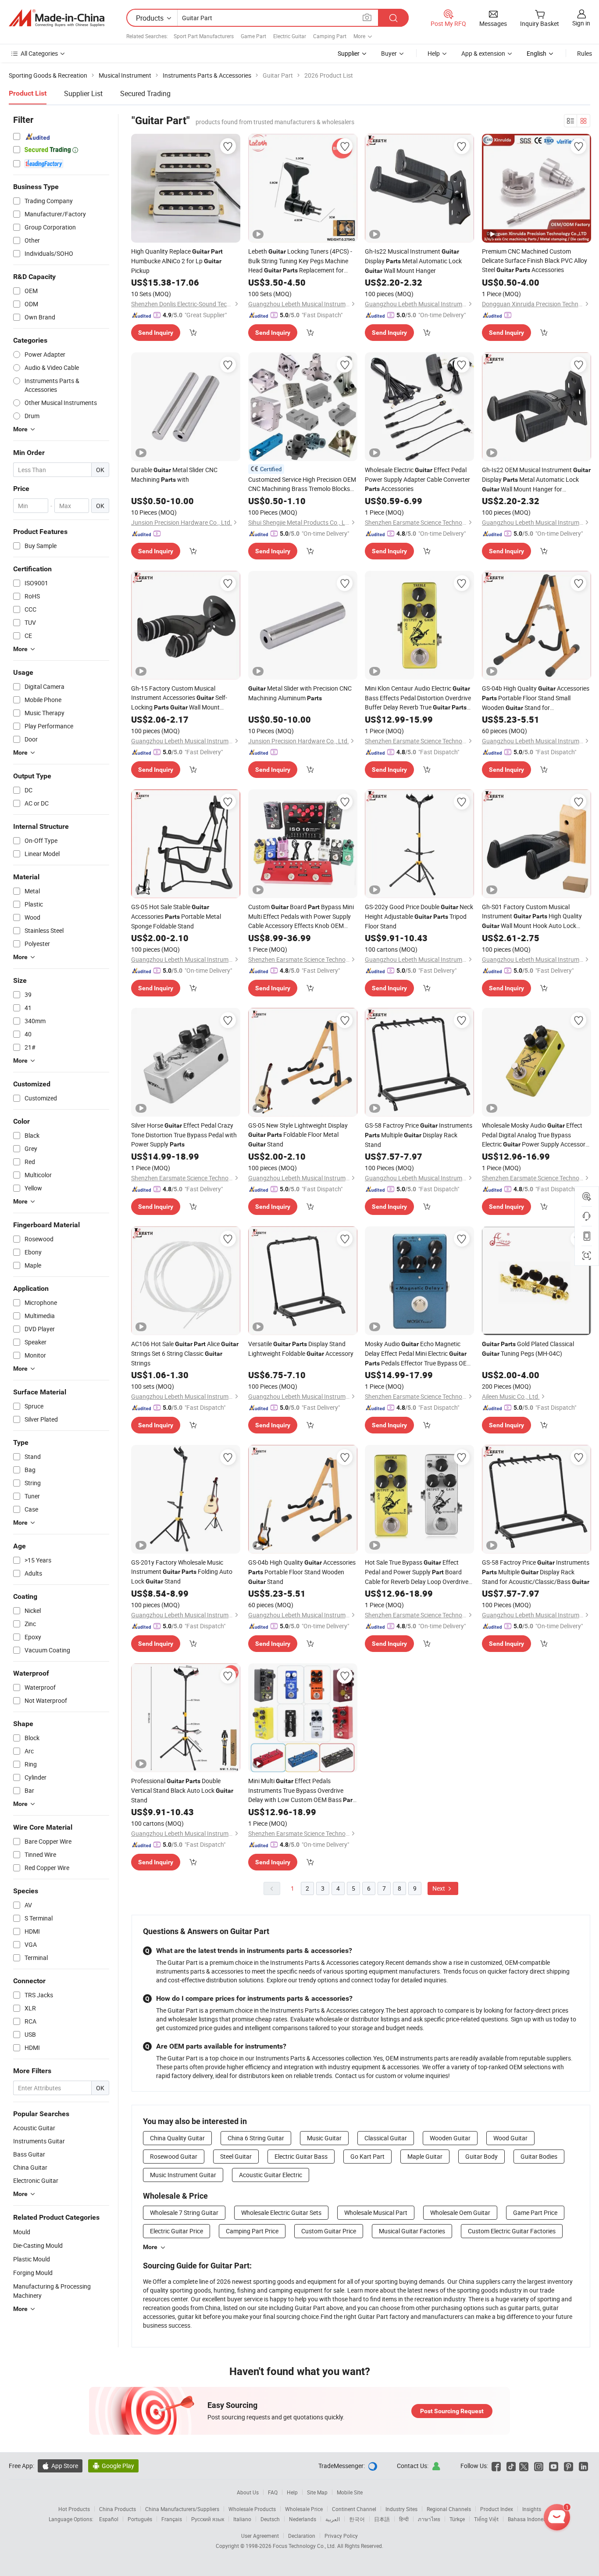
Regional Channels (449, 2509)
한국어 (357, 2519)
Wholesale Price (304, 2509)
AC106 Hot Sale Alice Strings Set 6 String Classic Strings (185, 1353)
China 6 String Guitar (256, 2138)
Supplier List (83, 93)
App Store (60, 2466)
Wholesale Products (252, 2509)
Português (140, 2519)
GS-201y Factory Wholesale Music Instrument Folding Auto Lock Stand (182, 1572)
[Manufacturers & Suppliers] (57, 18)
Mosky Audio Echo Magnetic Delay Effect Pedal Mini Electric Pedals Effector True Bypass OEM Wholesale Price (418, 1354)
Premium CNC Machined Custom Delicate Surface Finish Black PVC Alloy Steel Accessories (535, 260)
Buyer (389, 53)
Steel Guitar (236, 2156)
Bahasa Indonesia (529, 2519)
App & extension (483, 53)
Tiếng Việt (486, 2519)
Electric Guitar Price (176, 2231)
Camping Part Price (252, 2231)
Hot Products (74, 2509)
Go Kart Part (367, 2156)
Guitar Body (481, 2156)
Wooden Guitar (450, 2138)
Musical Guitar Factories (412, 2231)
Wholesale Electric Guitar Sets (281, 2212)
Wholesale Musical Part (376, 2212)
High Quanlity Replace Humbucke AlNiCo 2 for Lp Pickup (177, 261)
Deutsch (270, 2519)
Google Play (113, 2466)
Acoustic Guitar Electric (271, 2175)
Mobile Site (350, 2492)
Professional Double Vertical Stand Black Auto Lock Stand (182, 1790)
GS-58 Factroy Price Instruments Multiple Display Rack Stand (419, 1135)
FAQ (273, 2492)
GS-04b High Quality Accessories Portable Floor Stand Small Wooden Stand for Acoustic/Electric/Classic (536, 698)
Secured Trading (145, 93)
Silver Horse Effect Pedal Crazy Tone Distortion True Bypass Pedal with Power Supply (184, 1135)
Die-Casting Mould (38, 2245)
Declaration (302, 2536)
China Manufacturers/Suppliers (182, 2509)
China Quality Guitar (177, 2138)
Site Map (317, 2492)
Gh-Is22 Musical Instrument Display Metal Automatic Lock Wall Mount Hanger (413, 261)
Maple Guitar (425, 2156)
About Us (248, 2492)
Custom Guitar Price (329, 2231)
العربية (333, 2519)
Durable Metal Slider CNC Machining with (174, 475)
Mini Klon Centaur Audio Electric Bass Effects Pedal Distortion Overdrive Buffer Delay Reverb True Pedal (418, 698)
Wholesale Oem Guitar (460, 2212)
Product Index (497, 2509)
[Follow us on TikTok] (511, 2466)
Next (439, 1888)
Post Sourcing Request (452, 2411)
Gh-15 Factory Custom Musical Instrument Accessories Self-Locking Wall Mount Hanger (179, 698)
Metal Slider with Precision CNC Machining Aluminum (300, 693)
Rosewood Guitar (174, 2156)
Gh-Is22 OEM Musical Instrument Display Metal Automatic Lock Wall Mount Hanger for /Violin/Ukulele (536, 480)
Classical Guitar (386, 2138)
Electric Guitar (290, 36)
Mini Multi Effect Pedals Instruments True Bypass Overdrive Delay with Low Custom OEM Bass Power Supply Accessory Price (301, 1791)
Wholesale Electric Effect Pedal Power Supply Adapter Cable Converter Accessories (417, 479)
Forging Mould (33, 2273)
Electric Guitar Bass (301, 2156)
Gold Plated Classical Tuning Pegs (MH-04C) (528, 1349)
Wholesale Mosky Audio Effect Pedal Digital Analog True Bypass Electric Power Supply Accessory (535, 1135)
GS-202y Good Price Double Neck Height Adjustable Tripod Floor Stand (419, 916)
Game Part (253, 36)
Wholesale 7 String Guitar (184, 2212)
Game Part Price (535, 2212)
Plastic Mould (32, 2259)
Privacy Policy (341, 2536)
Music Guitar (324, 2138)
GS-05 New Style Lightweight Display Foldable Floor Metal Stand (298, 1135)
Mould (22, 2232)
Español (109, 2519)
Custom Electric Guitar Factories (512, 2231)
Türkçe (457, 2519)
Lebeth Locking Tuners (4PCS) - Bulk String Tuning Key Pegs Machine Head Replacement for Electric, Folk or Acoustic (300, 261)
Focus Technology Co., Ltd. (305, 2546)
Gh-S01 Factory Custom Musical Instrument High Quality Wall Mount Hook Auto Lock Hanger (532, 917)
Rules (585, 53)
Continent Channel (354, 2509)
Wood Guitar (510, 2138)
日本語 (382, 2519)
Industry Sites (401, 2509)
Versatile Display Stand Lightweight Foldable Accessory (301, 1349)
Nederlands (303, 2519)
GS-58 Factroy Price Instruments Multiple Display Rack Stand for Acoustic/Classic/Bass (536, 1572)
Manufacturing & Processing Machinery (52, 2291)
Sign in (581, 23)
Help (434, 53)
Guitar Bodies (539, 2156)
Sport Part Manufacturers (204, 36)
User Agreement (260, 2536)
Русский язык (208, 2519)
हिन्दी (404, 2519)
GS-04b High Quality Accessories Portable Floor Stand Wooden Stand (302, 1572)
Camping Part (330, 36)
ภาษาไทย (429, 2519)
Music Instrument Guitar (183, 2175)
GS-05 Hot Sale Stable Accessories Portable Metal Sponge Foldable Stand (176, 916)
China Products (118, 2509)
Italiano (242, 2519)
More (150, 2247)
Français (172, 2519)
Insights (532, 2509)
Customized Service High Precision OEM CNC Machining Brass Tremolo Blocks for (302, 484)
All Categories (39, 53)
